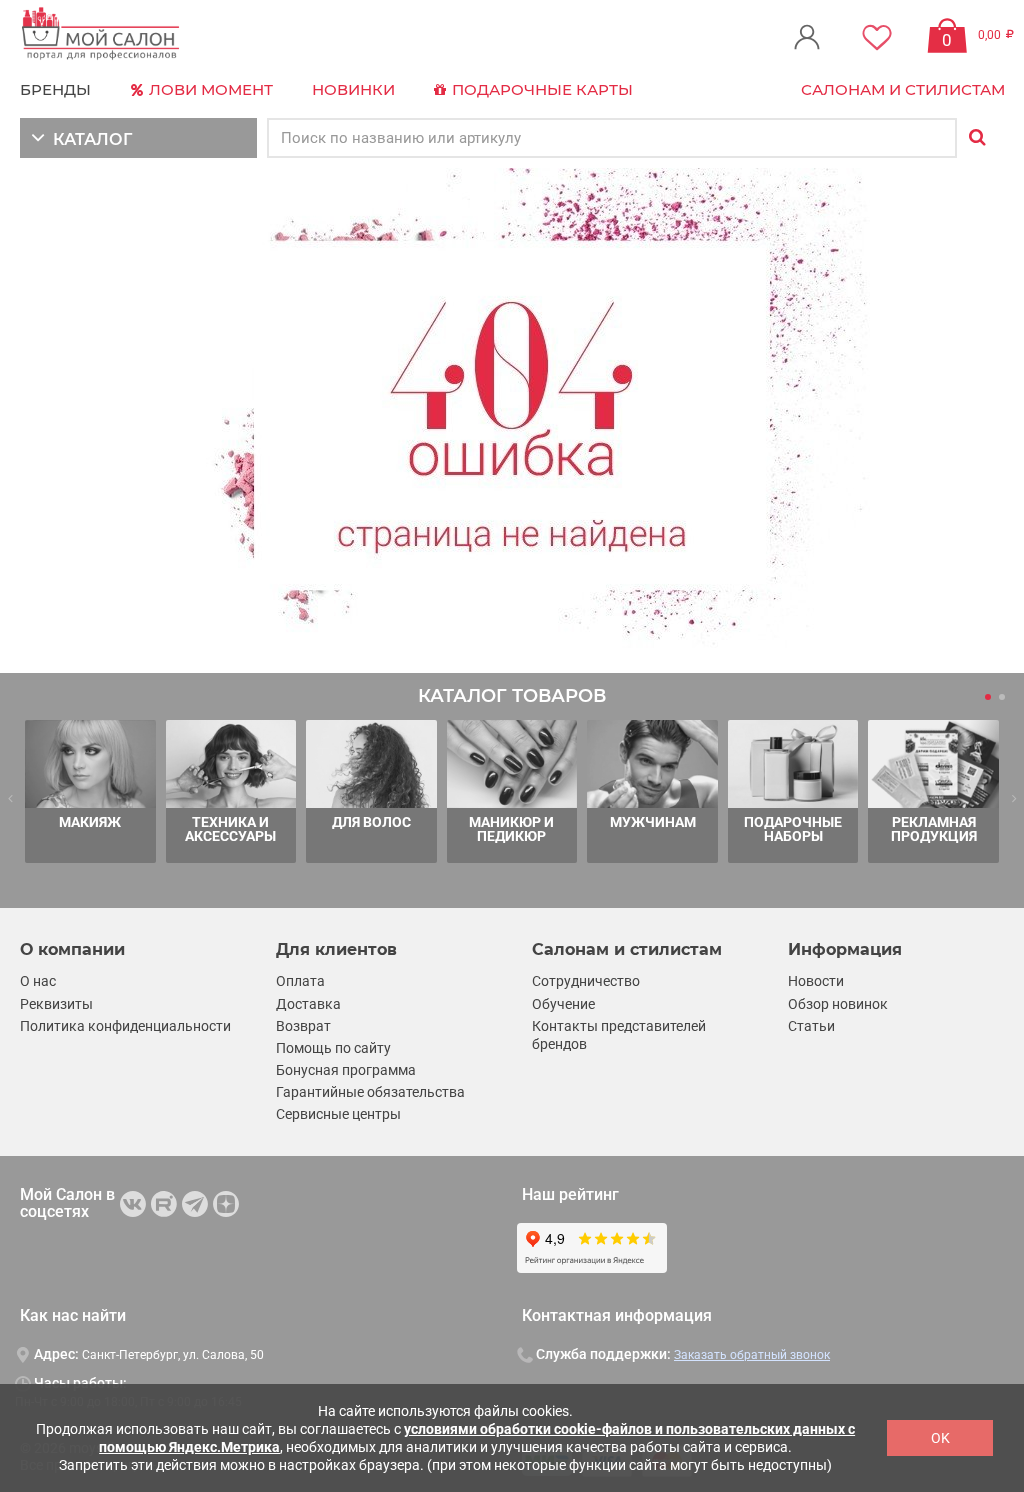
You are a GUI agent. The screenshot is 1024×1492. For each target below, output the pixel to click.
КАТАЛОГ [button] (88, 139)
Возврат (303, 1026)
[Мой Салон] (101, 34)
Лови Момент (209, 89)
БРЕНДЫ (55, 89)
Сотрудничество (586, 981)
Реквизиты (56, 1004)
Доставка (308, 1004)
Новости (816, 981)
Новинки (353, 89)
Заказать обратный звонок (752, 1355)
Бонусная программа (346, 1070)
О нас (38, 981)
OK (940, 1438)
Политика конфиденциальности (125, 1026)
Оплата (300, 981)
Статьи (811, 1026)
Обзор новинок (838, 1004)
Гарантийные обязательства (370, 1092)
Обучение (563, 1004)
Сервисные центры (338, 1114)
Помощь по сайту (333, 1048)
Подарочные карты (540, 89)
